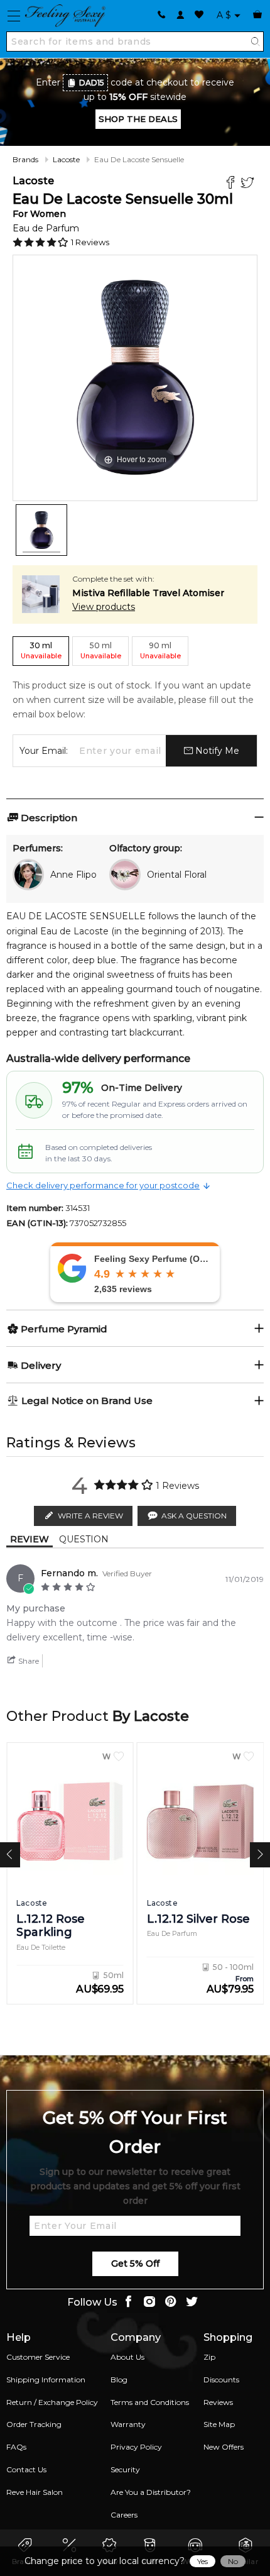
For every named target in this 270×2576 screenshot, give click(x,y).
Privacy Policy (136, 2447)
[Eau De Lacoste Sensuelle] (41, 530)
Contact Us (26, 2469)
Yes (202, 2561)
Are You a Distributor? (151, 2492)
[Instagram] (149, 2303)
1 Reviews (90, 242)
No (233, 2561)
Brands (25, 159)
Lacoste (66, 159)
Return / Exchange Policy (52, 2402)
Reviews (218, 2402)
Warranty (128, 2424)
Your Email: (44, 751)
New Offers (224, 2447)
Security (125, 2469)
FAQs (16, 2447)
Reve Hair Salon (35, 2492)
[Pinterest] (171, 2303)
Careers (124, 2515)
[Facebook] (232, 184)
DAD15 (92, 83)
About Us (127, 2357)
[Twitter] (249, 184)
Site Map (219, 2424)
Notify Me (216, 751)
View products (104, 607)
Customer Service (38, 2357)
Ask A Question (194, 1516)
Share (28, 1661)
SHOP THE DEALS (138, 119)
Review (30, 1539)
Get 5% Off (135, 2264)
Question (84, 1539)
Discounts (221, 2380)
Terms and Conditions (150, 2402)
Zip (209, 2357)
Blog (119, 2380)
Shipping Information (46, 2380)
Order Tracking (34, 2424)
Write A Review (90, 1516)
